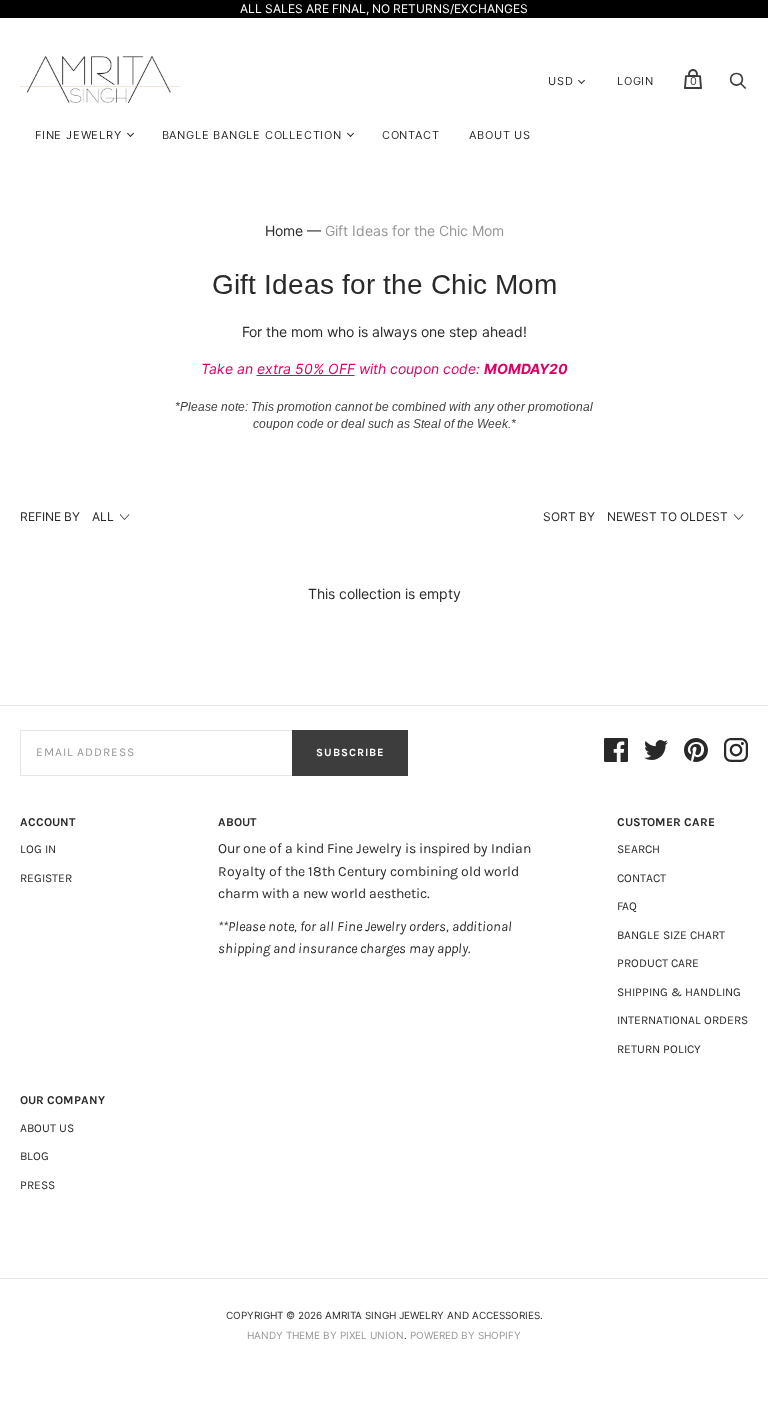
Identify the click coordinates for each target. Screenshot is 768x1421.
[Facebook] (616, 753)
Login (635, 81)
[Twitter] (656, 753)
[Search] (738, 85)
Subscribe (350, 752)
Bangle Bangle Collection (252, 135)
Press (37, 1185)
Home (284, 230)
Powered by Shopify (465, 1335)
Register (46, 878)
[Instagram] (736, 753)
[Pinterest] (696, 753)
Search (638, 849)
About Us (499, 135)
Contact (411, 135)
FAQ (627, 906)
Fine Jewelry (78, 135)
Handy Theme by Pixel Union (325, 1335)
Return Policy (659, 1049)
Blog (34, 1156)
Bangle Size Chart (671, 935)
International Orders (682, 1020)
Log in (38, 849)
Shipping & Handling (679, 992)
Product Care (658, 963)
